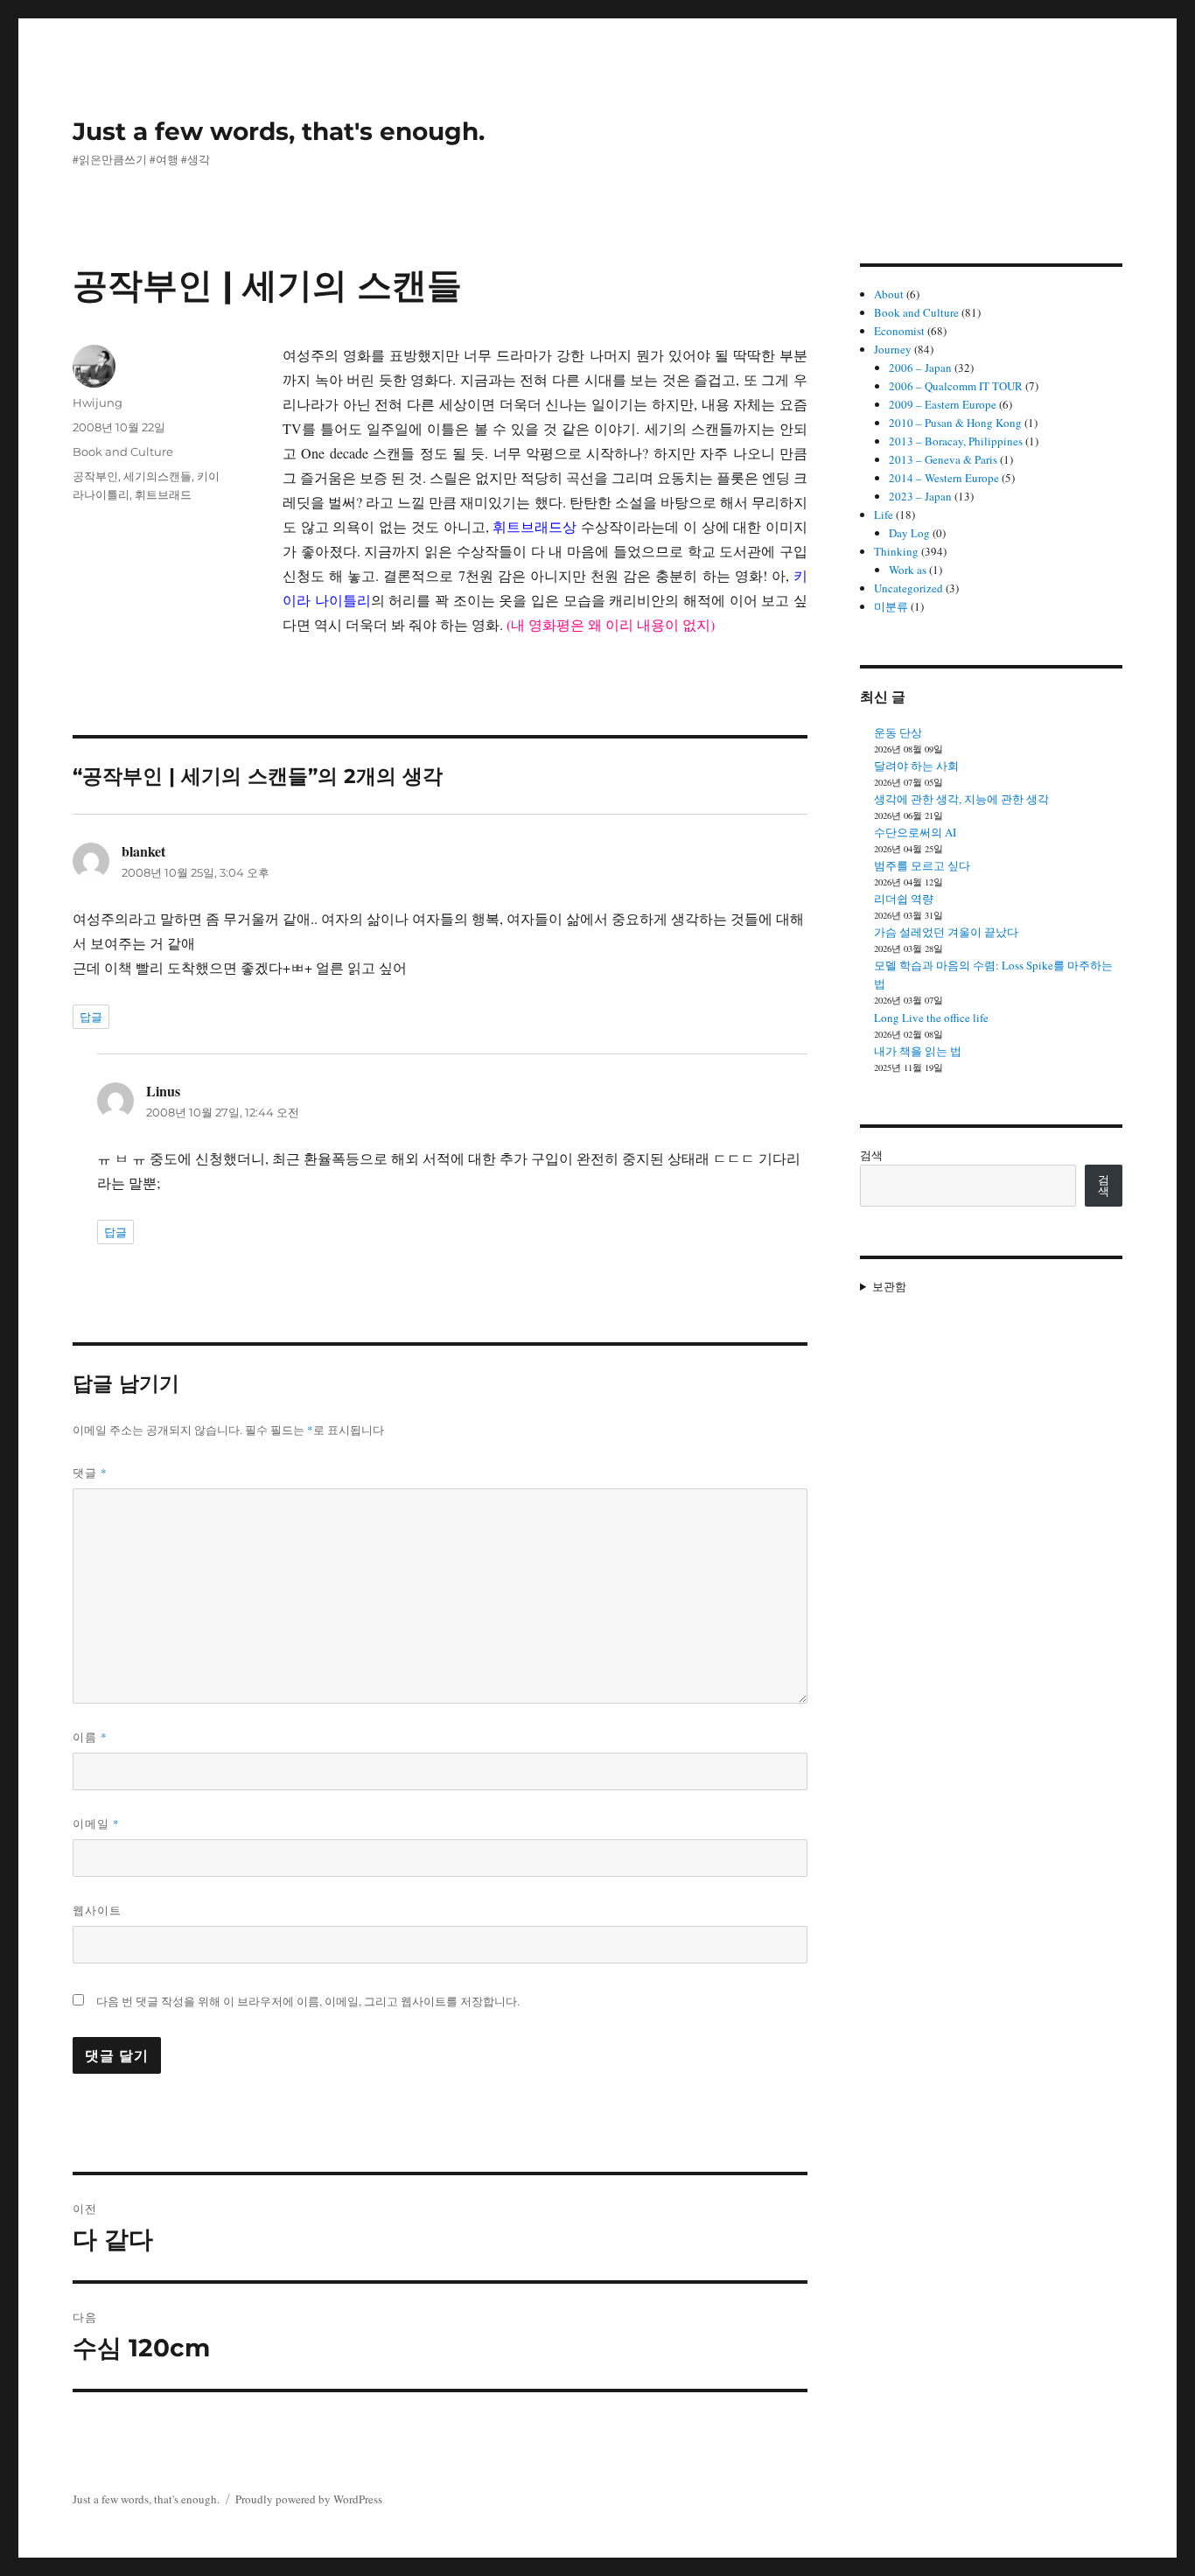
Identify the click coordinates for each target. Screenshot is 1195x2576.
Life (884, 514)
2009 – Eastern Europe (943, 404)
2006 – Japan (920, 367)
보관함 (889, 1286)
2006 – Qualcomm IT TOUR (956, 386)
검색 (871, 1155)
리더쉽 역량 (904, 899)
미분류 (891, 606)
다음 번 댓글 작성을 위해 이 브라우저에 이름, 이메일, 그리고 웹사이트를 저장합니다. (308, 2001)
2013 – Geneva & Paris (943, 459)
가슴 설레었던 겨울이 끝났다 (946, 932)
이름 (90, 1737)
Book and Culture (123, 451)
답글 (91, 1017)
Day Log (909, 533)
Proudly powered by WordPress (309, 2499)
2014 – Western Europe (944, 478)
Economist (899, 331)
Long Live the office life (931, 1018)
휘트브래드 (163, 494)
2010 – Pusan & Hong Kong (955, 423)
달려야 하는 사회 (916, 766)
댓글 (90, 1473)
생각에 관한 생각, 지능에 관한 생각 (961, 799)
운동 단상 (898, 732)
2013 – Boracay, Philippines (956, 441)
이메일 (96, 1823)
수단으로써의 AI (915, 832)
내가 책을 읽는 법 (918, 1051)
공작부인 (95, 476)
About (889, 294)
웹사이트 (97, 1910)
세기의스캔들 (157, 476)
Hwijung (98, 402)
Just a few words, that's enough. (279, 131)
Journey (893, 349)
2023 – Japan (920, 496)
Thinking (896, 551)
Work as (908, 570)
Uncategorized (908, 588)
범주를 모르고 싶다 (922, 865)
